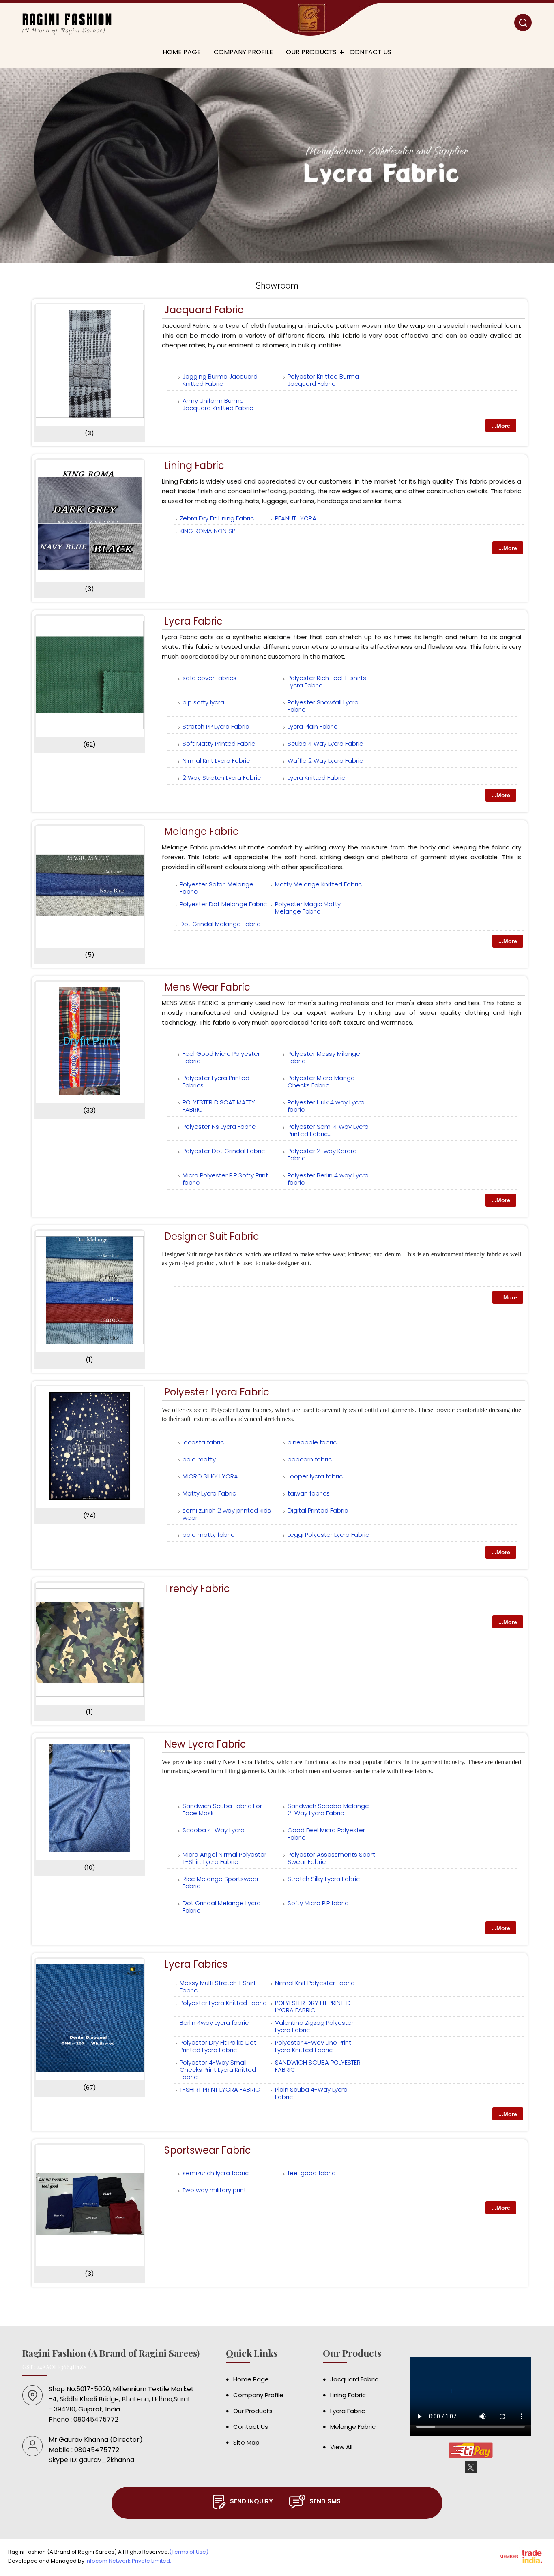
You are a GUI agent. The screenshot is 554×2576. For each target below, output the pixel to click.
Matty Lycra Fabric (209, 1493)
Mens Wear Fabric (207, 987)
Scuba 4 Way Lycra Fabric (325, 743)
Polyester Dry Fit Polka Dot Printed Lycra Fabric (218, 2046)
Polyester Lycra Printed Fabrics (216, 1082)
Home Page (182, 52)
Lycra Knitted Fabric (316, 778)
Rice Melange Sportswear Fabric (221, 1882)
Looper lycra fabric (315, 1476)
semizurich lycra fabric (216, 2173)
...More (501, 426)
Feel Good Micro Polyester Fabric (221, 1057)
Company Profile (243, 52)
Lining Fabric (194, 465)
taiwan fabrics (309, 1493)
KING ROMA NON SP (207, 531)
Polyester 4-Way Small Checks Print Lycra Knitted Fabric (218, 2070)
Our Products (311, 52)
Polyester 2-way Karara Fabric (322, 1154)
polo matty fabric (208, 1535)
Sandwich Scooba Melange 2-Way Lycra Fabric (328, 1809)
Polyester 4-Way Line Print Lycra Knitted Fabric (313, 2046)
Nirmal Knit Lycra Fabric (216, 761)
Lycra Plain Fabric (312, 726)
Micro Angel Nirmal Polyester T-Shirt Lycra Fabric (224, 1858)
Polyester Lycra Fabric (217, 1392)
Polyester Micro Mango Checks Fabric (321, 1082)
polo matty (199, 1459)
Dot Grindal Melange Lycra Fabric (222, 1907)
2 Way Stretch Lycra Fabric (222, 778)
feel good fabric (311, 2173)
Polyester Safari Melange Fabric (217, 888)
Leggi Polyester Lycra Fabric (328, 1535)
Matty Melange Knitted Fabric (318, 884)
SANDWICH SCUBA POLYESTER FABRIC (318, 2066)
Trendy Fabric (197, 1589)
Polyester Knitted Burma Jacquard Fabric (323, 380)
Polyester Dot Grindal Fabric (224, 1151)
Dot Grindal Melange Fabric (220, 924)
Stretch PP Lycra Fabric (216, 726)
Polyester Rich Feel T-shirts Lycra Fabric (327, 681)
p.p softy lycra (203, 702)
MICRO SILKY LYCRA (210, 1476)
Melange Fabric (202, 831)
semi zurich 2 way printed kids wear (227, 1514)
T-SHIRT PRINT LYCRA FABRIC (220, 2089)
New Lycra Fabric (205, 1744)
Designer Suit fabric (212, 1236)
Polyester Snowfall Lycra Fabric (323, 706)
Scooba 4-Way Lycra (214, 1830)
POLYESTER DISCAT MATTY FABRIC (219, 1106)
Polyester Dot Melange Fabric (223, 904)
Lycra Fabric (193, 621)
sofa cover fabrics (209, 678)
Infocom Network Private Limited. (128, 2561)
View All (341, 2447)
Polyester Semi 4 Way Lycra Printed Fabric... (328, 1130)
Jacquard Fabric (204, 310)
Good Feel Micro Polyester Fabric (326, 1834)
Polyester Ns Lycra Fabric (219, 1126)
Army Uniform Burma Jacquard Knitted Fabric (218, 404)
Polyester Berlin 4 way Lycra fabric (328, 1179)
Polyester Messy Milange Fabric (324, 1057)
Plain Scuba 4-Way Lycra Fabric (311, 2093)
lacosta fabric (203, 1442)
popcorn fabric (310, 1459)
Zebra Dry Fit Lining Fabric (217, 518)
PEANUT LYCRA (296, 518)
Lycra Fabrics (196, 1964)
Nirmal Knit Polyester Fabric (315, 1983)
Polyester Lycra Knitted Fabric (223, 2003)
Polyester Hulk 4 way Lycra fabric (326, 1106)
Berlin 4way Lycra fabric (214, 2023)
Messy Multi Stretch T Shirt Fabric (218, 1987)
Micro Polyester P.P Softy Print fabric (225, 1179)
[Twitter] (471, 2472)
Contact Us (370, 52)
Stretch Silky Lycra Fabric (324, 1879)
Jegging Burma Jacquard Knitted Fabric (220, 380)
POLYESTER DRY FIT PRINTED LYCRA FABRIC (313, 2006)
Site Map (246, 2442)
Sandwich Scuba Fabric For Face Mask (222, 1809)
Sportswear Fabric (208, 2150)
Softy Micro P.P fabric (318, 1903)
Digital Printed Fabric (318, 1510)
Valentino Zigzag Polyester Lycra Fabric (314, 2026)
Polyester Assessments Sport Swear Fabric (331, 1858)
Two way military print (214, 2190)
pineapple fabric (312, 1442)
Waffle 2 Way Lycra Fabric (325, 761)
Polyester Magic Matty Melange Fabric (308, 908)
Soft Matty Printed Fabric (219, 743)
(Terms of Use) (189, 2552)
